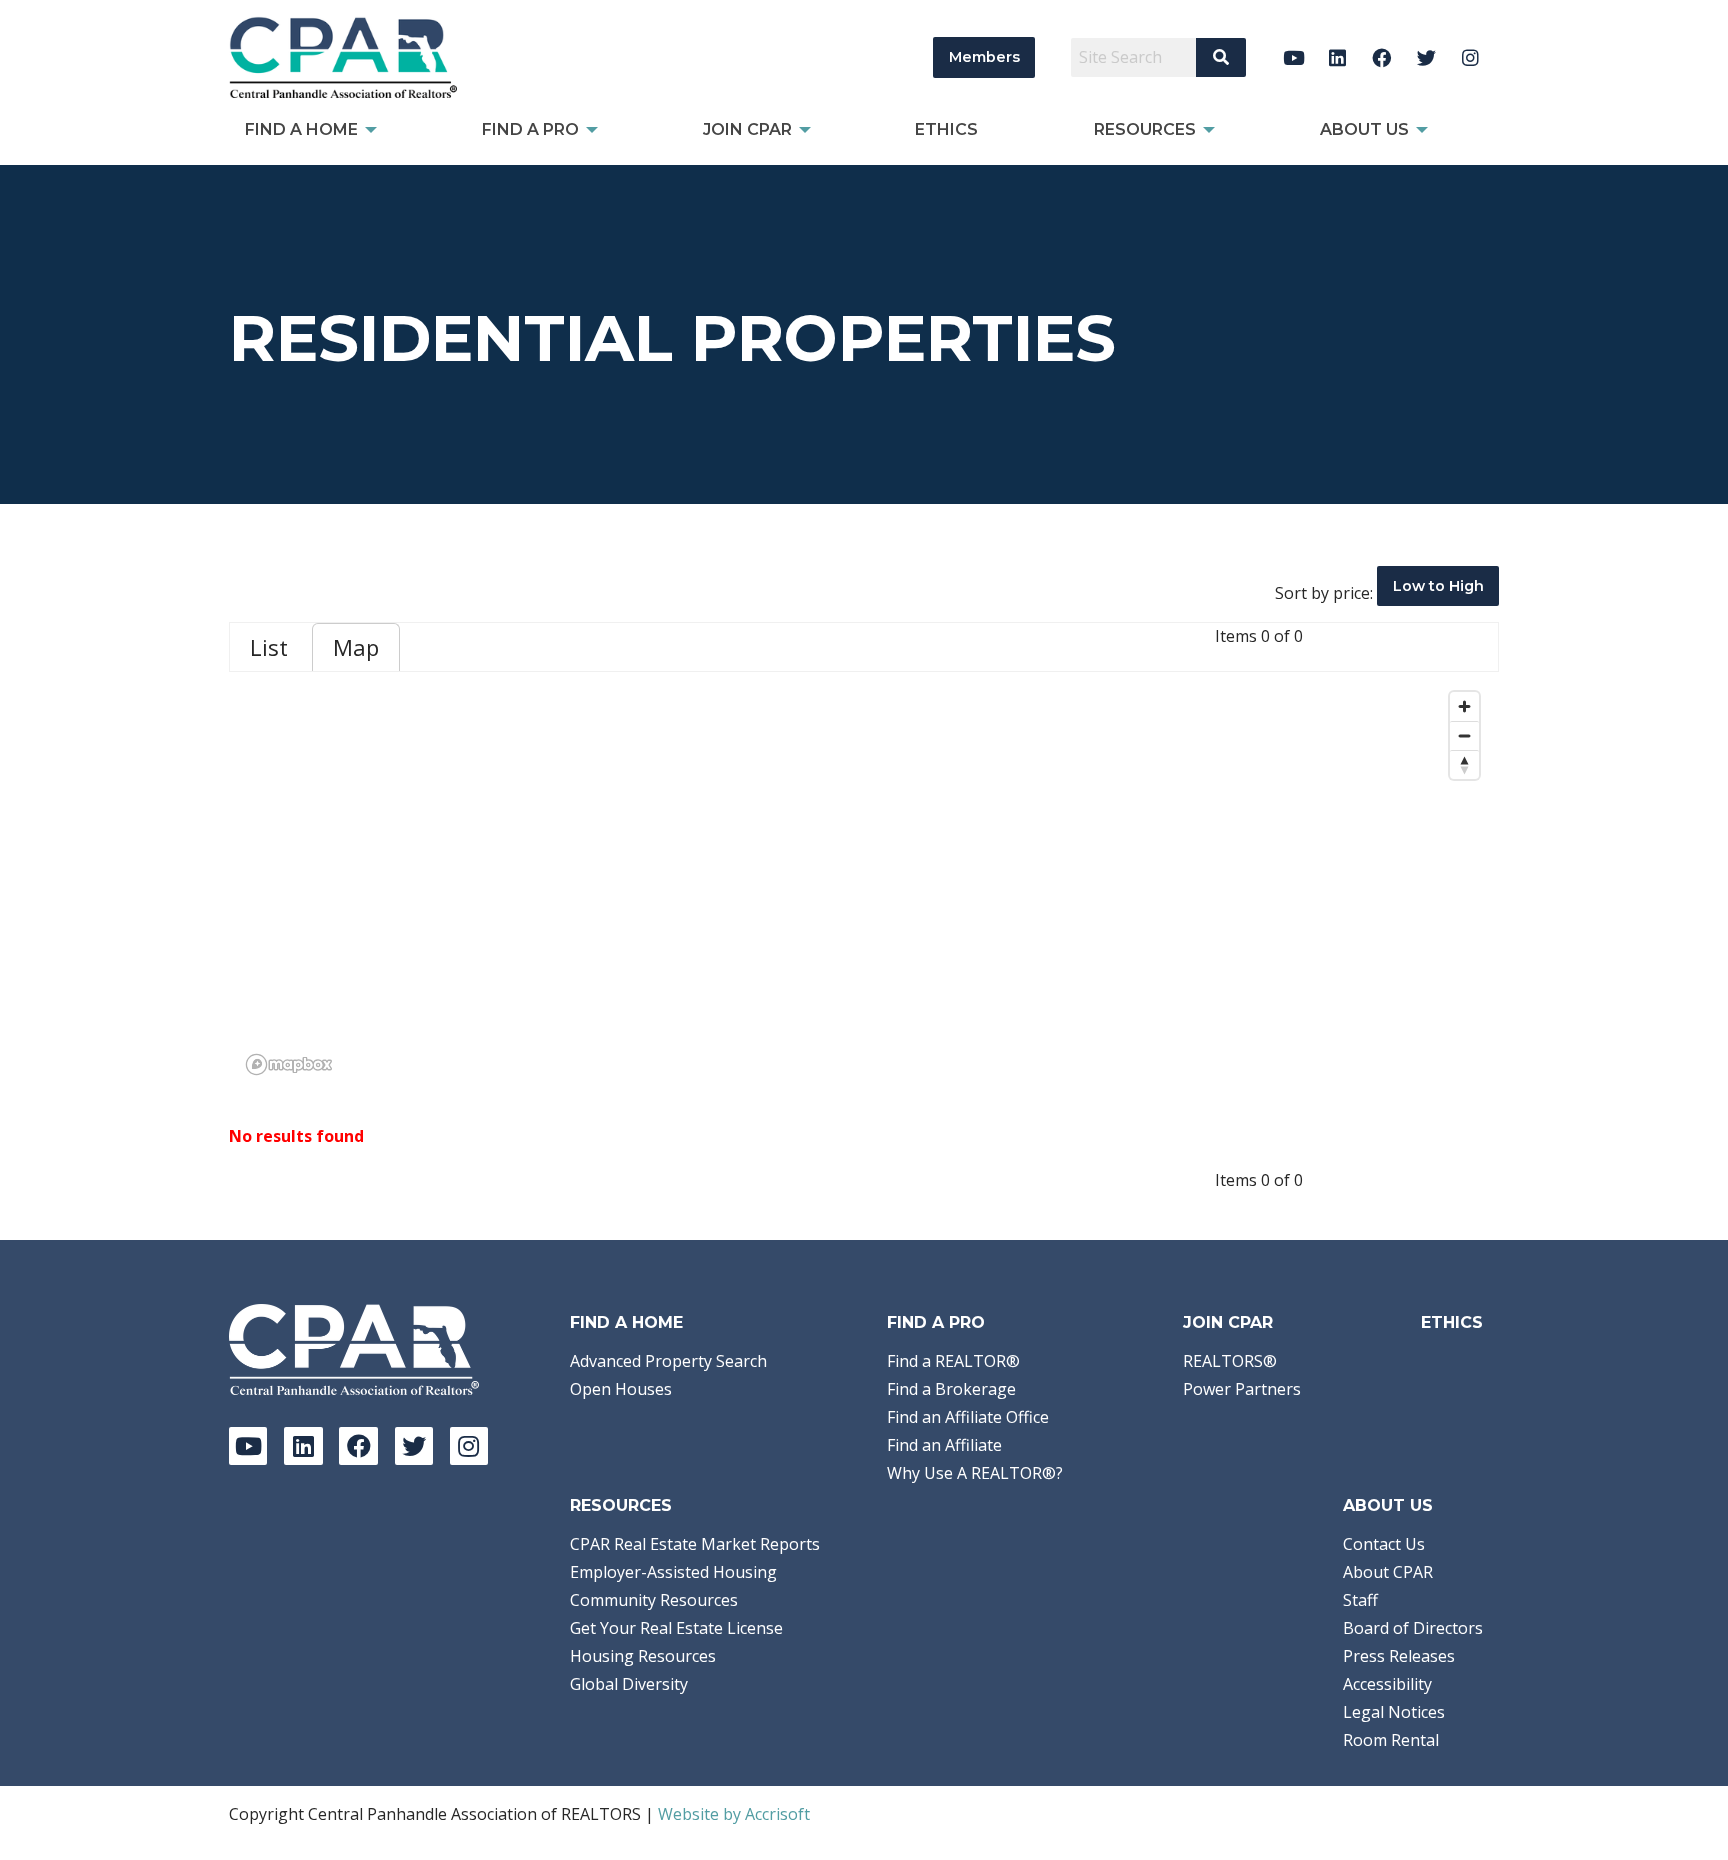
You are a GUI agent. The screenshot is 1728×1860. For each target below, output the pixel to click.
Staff (1360, 1600)
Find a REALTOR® (953, 1361)
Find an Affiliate (944, 1445)
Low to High (1438, 586)
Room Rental (1391, 1740)
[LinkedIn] (1337, 57)
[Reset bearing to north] (1464, 764)
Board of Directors (1413, 1628)
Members (984, 57)
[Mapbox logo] (289, 1064)
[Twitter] (1426, 57)
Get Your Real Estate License (676, 1628)
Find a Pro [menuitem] (530, 129)
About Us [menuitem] (1364, 129)
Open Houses (621, 1389)
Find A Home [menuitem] (301, 129)
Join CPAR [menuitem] (747, 129)
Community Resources (654, 1600)
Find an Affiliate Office (968, 1417)
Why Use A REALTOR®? (975, 1473)
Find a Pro (936, 1322)
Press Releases (1399, 1656)
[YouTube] (1293, 57)
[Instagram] (1470, 57)
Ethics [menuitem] (946, 129)
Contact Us (1384, 1544)
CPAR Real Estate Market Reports (695, 1544)
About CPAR (1388, 1572)
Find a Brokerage (951, 1389)
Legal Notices (1394, 1712)
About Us (1388, 1505)
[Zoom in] (1464, 706)
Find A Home (626, 1322)
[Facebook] (1382, 57)
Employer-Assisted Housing (673, 1572)
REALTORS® (1230, 1361)
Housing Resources (643, 1656)
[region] (864, 882)
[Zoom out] (1464, 735)
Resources (621, 1505)
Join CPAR (1228, 1322)
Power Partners (1242, 1389)
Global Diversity (629, 1684)
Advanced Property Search (668, 1361)
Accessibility (1387, 1684)
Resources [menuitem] (1145, 129)
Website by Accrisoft (734, 1814)
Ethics (1452, 1322)
